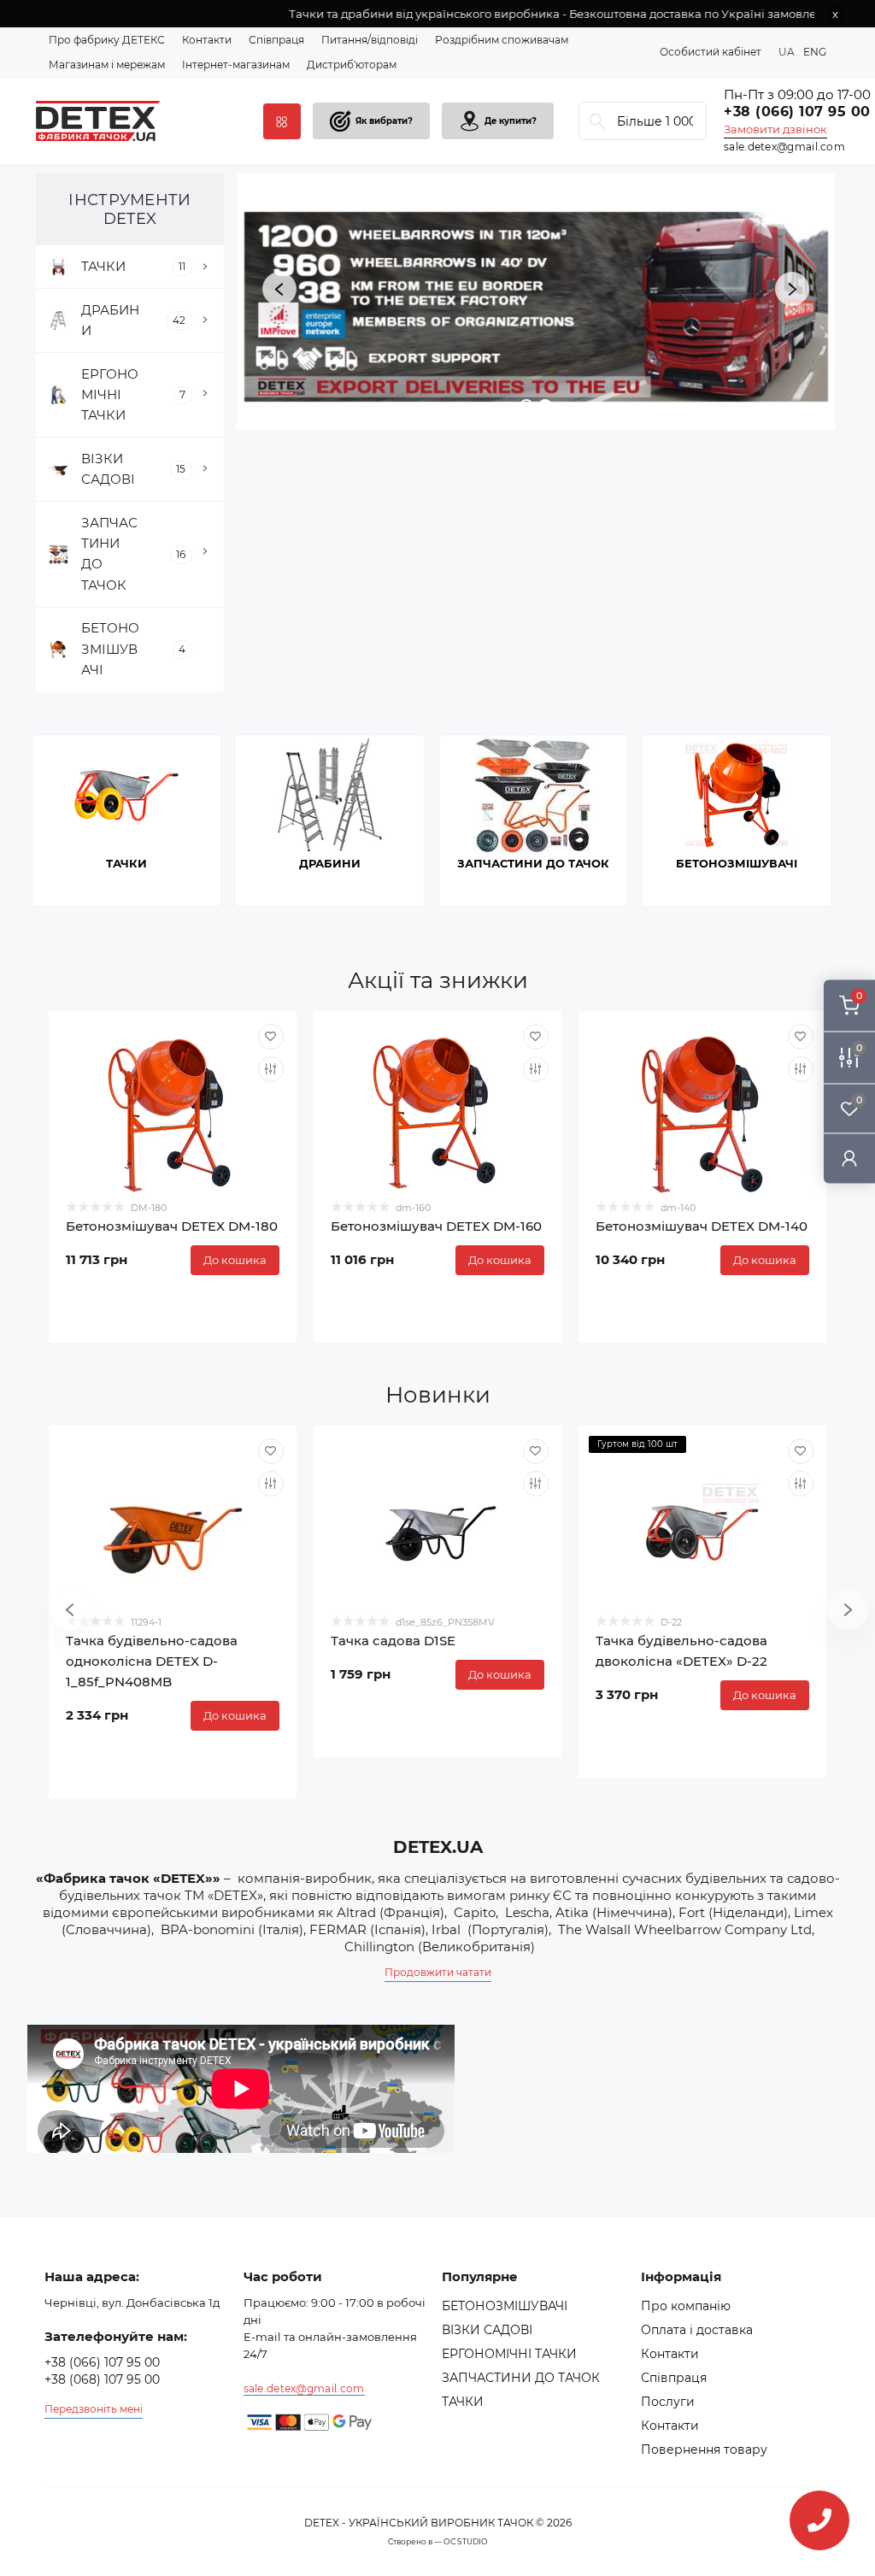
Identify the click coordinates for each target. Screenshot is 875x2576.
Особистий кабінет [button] (711, 52)
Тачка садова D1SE (393, 1641)
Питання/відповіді (370, 40)
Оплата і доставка (697, 2330)
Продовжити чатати (438, 1972)
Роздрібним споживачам (502, 40)
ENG (815, 52)
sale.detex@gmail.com (784, 147)
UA (787, 52)
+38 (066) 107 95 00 (102, 2362)
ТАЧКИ (463, 2402)
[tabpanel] (133, 820)
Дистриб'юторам (352, 65)
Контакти (207, 40)
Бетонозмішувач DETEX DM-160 (436, 1226)
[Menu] (282, 121)
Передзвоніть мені (94, 2409)
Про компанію (686, 2306)
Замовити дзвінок (775, 129)
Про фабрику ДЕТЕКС (107, 40)
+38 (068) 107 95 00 (102, 2379)
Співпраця (276, 40)
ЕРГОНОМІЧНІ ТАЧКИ (509, 2354)
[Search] (597, 121)
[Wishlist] (271, 1037)
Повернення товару (704, 2450)
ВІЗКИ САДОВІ (487, 2330)
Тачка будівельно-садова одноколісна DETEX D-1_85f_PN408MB (152, 1661)
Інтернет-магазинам (236, 65)
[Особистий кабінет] (849, 1158)
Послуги (668, 2402)
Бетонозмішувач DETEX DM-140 (702, 1226)
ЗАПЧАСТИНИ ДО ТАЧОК (521, 2378)
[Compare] (271, 1069)
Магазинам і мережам (107, 65)
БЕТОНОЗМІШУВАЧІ (505, 2306)
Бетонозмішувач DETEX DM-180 (172, 1226)
